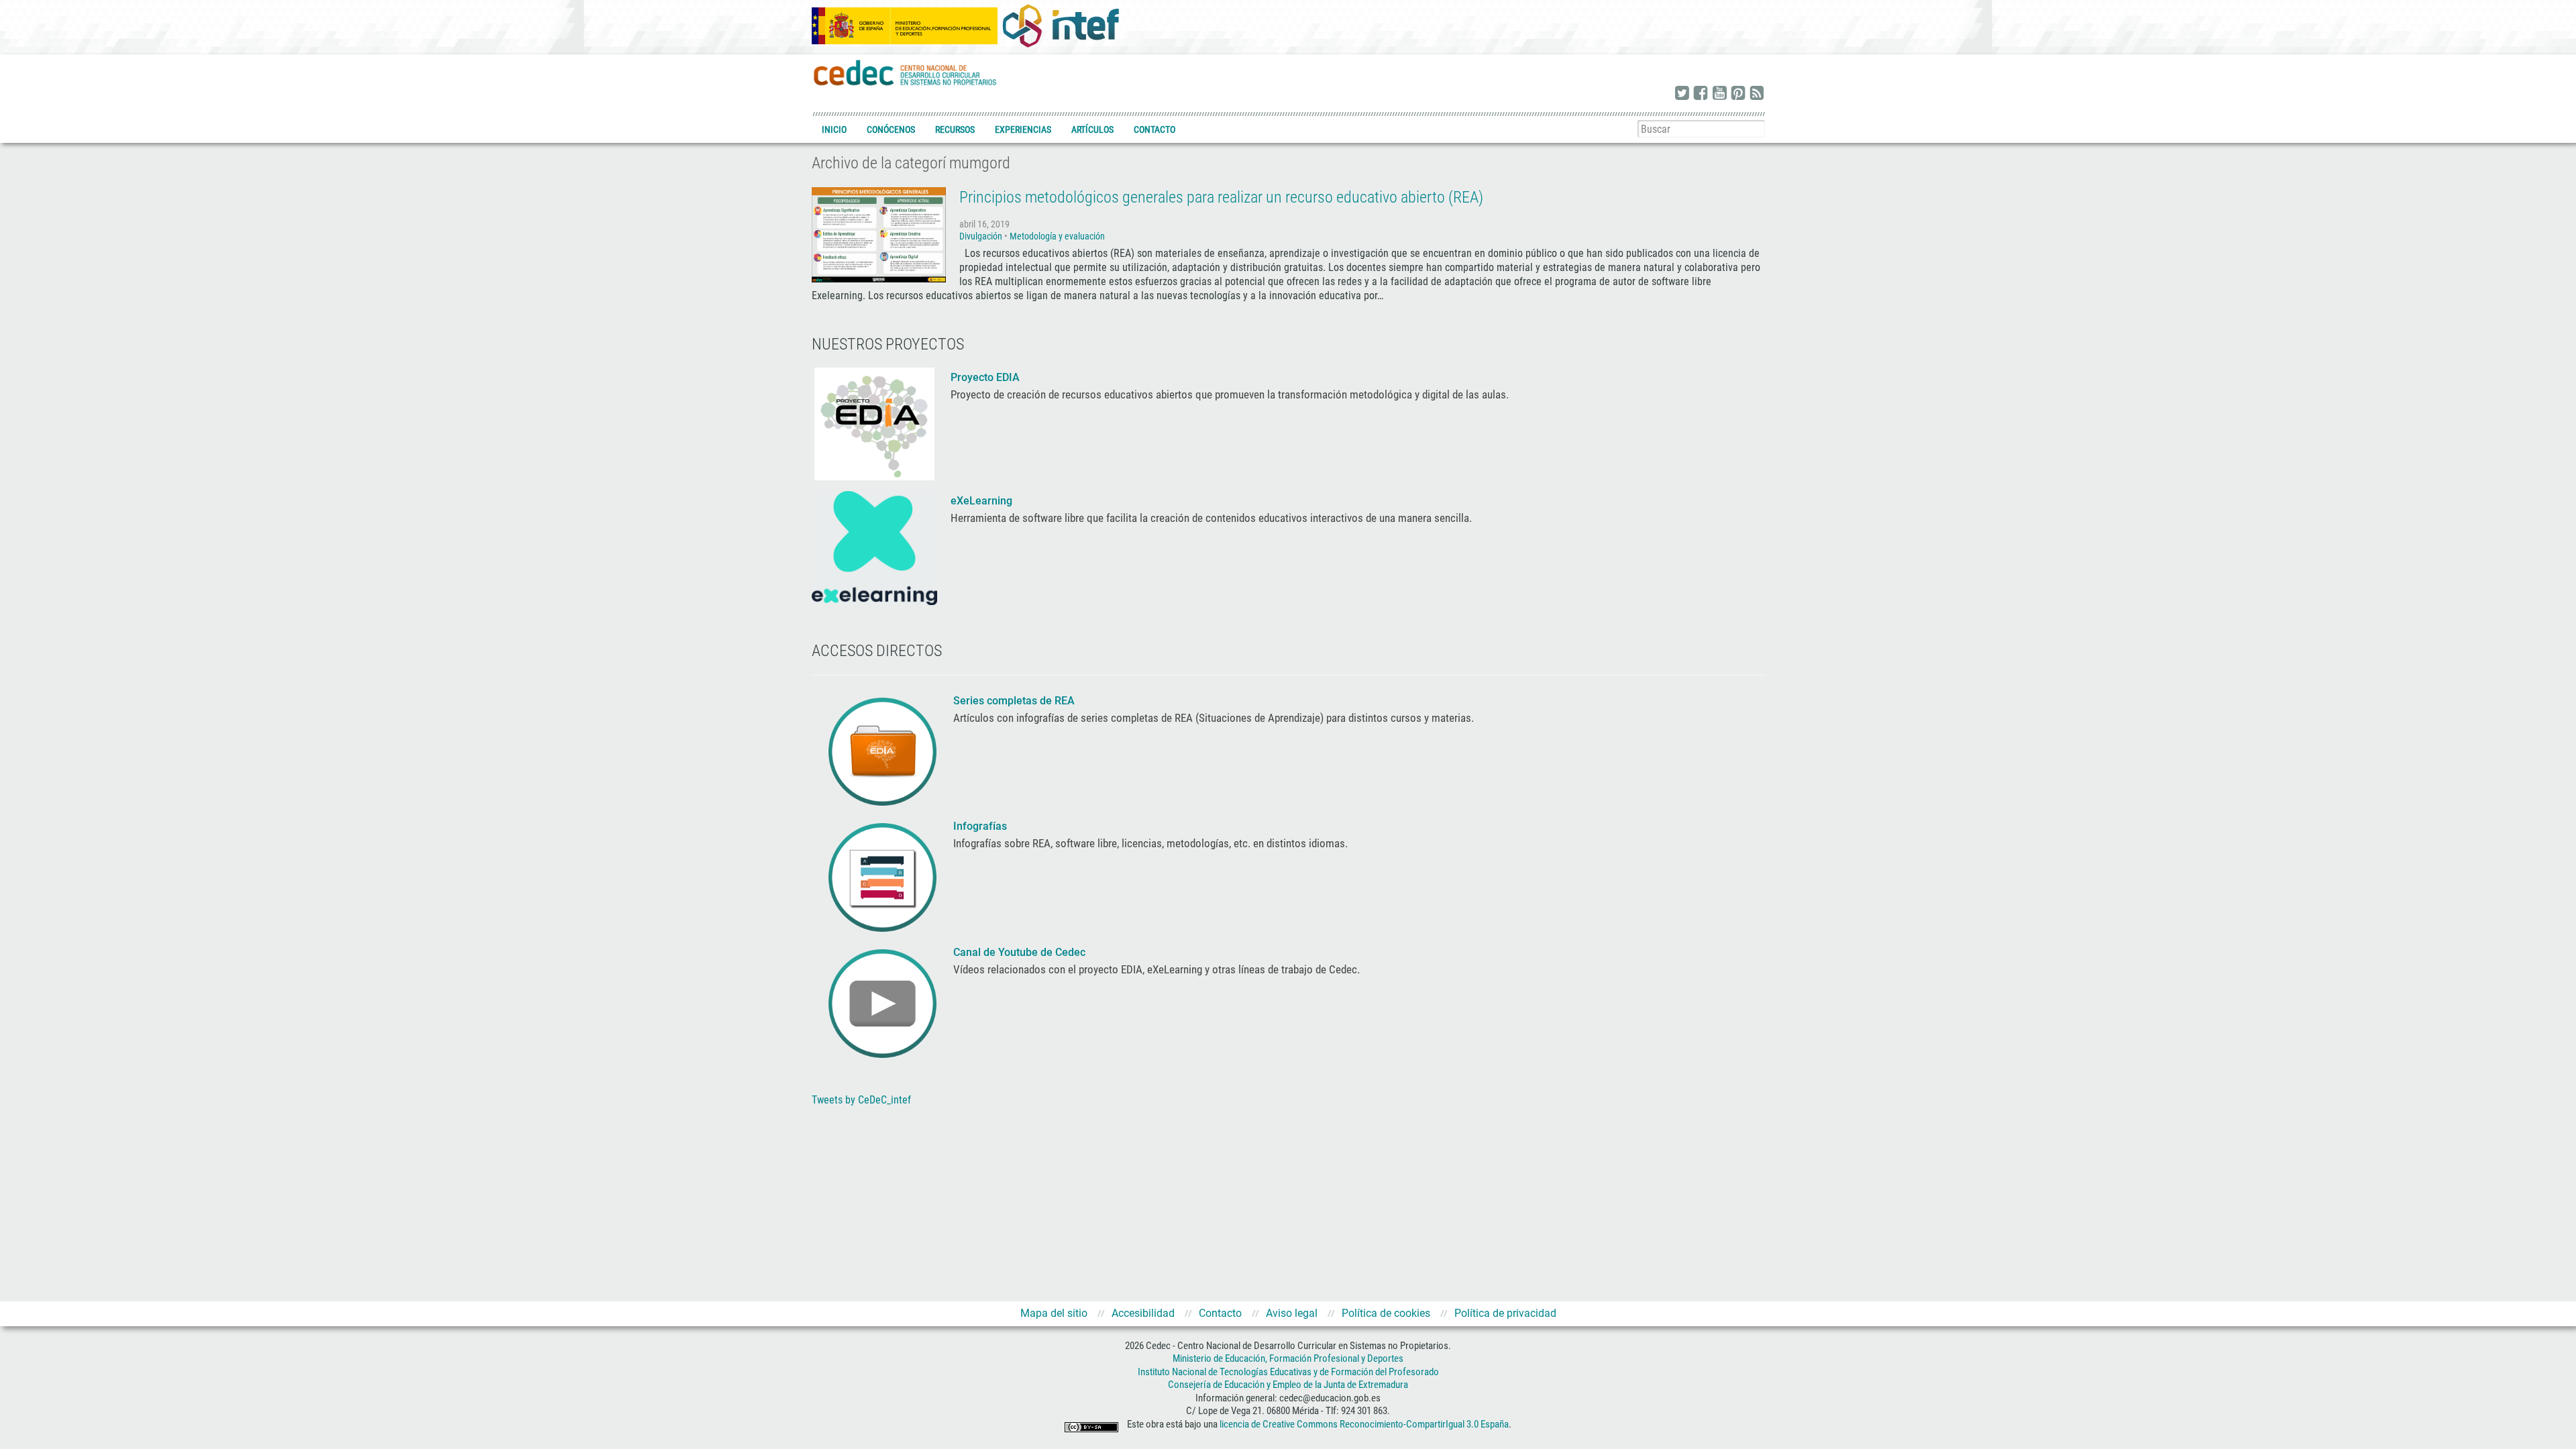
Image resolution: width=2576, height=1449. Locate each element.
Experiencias (1023, 129)
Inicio (834, 129)
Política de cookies (1386, 1313)
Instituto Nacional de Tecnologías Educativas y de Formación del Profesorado (1288, 1372)
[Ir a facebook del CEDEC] (1701, 94)
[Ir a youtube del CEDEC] (1719, 94)
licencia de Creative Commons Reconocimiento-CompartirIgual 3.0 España (1364, 1424)
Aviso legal (1292, 1313)
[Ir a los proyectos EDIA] (874, 423)
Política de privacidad (1505, 1313)
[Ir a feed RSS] (1757, 94)
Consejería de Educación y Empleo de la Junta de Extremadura (1288, 1385)
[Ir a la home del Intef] (1061, 25)
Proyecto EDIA (985, 377)
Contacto (1155, 129)
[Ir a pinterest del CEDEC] (1738, 94)
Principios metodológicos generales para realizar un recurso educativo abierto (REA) (1221, 197)
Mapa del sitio (1054, 1313)
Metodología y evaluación (1057, 236)
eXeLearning (981, 501)
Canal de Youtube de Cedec (1019, 952)
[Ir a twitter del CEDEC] (1682, 94)
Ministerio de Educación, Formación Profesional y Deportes (1288, 1358)
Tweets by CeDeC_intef (861, 1100)
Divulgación (981, 236)
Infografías (981, 826)
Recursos (955, 129)
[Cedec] (906, 72)
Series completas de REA (1015, 701)
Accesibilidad (1143, 1313)
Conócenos (891, 129)
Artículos (1092, 129)
